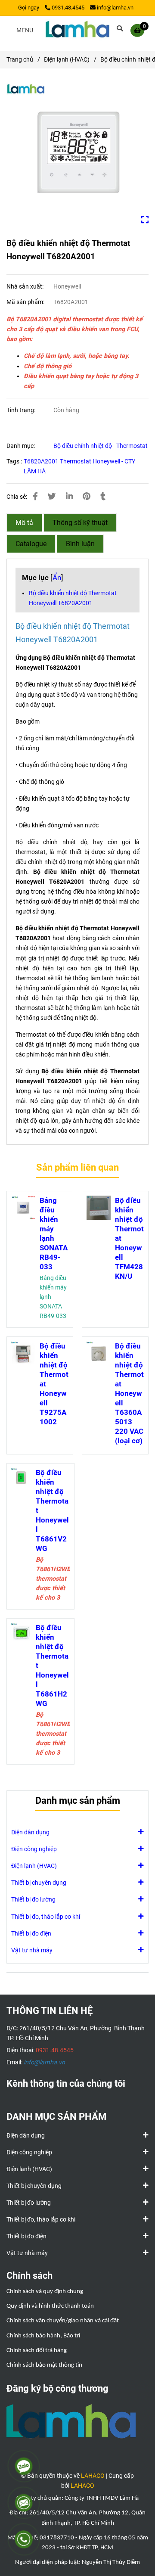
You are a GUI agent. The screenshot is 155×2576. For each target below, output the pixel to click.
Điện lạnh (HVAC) (67, 60)
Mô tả (24, 523)
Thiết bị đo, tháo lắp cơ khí (46, 1917)
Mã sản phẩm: (26, 302)
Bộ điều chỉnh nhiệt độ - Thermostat (101, 446)
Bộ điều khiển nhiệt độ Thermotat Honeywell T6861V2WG (52, 1510)
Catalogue (31, 544)
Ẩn (57, 578)
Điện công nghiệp (34, 1849)
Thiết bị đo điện (31, 1934)
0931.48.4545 (68, 8)
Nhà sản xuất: (26, 287)
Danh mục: (21, 446)
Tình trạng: (22, 410)
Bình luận (80, 544)
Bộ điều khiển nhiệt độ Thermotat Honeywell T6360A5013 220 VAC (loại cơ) (129, 1393)
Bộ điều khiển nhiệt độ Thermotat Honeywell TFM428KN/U (129, 1238)
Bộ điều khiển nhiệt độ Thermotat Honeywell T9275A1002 (54, 1384)
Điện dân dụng (30, 1832)
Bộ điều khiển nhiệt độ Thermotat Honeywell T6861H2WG (52, 1666)
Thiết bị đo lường (33, 1900)
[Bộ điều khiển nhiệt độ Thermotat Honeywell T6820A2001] (77, 30)
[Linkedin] (69, 497)
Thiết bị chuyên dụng (39, 1883)
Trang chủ (20, 60)
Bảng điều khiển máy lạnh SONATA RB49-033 (54, 1234)
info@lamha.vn (115, 8)
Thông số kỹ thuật (80, 523)
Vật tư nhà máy (32, 1950)
